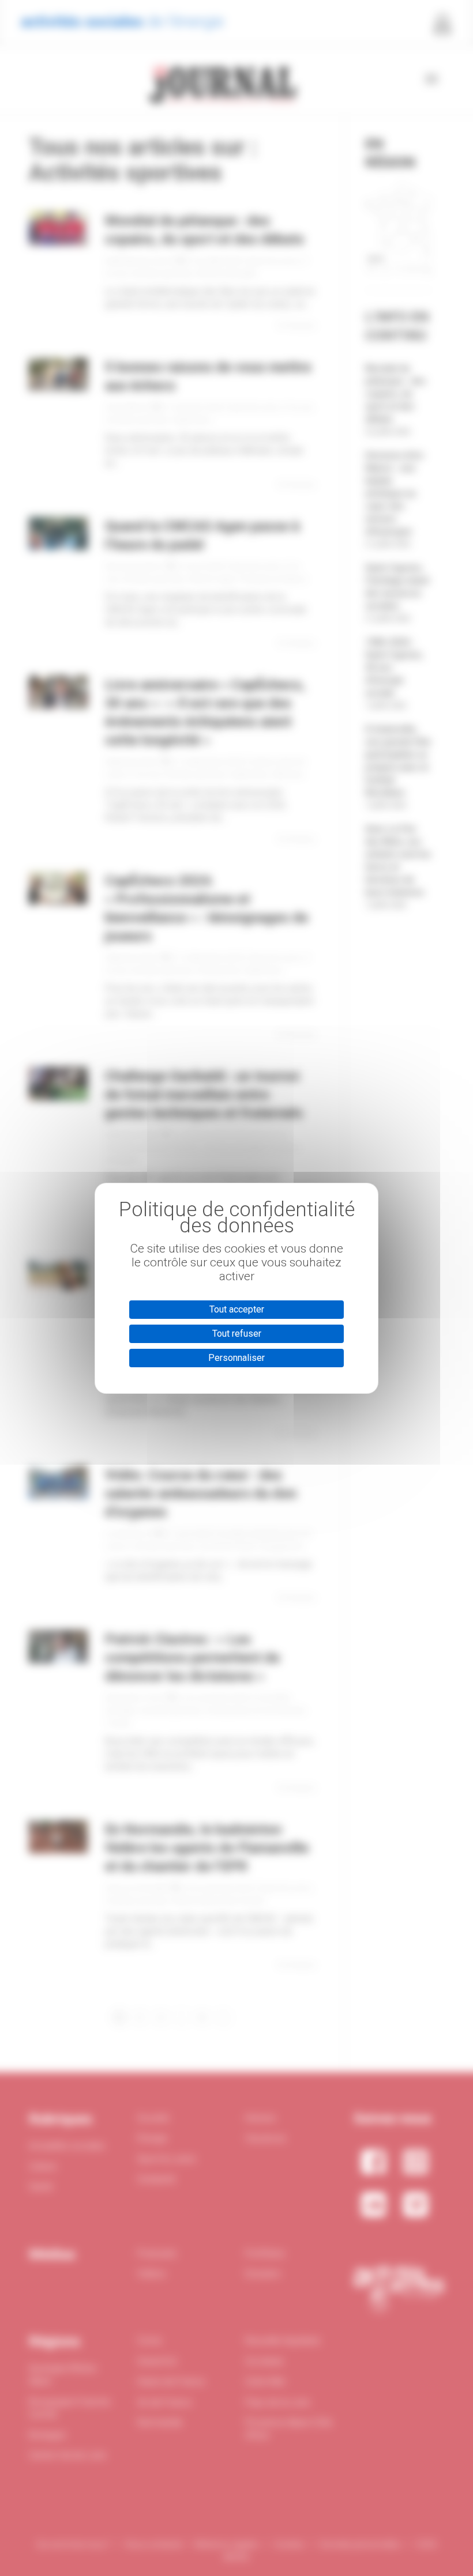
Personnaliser (236, 1358)
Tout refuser (237, 1334)
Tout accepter (237, 1309)
